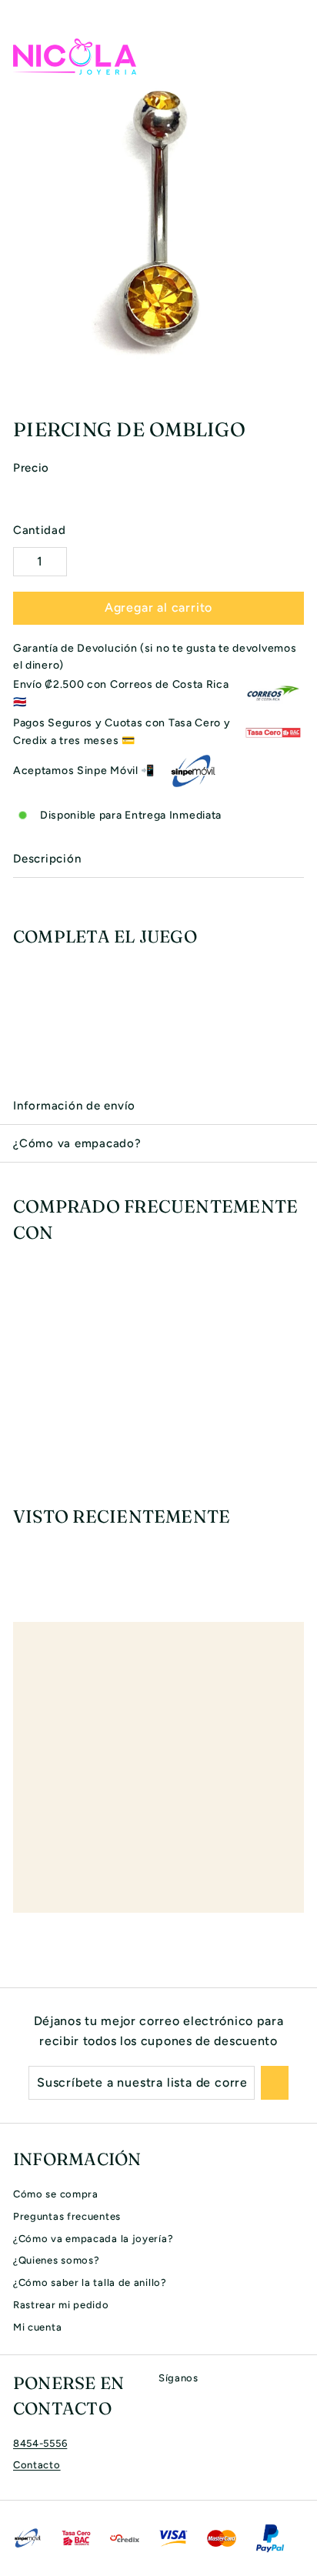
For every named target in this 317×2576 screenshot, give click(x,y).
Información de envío (74, 1106)
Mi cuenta (37, 2327)
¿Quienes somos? (57, 2260)
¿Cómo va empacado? (77, 1143)
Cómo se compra (56, 2194)
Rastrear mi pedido (61, 2305)
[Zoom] (303, 366)
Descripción (47, 859)
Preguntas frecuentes (67, 2216)
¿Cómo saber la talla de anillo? (90, 2282)
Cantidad (40, 530)
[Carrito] (292, 56)
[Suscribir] (275, 2083)
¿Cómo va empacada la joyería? (93, 2239)
